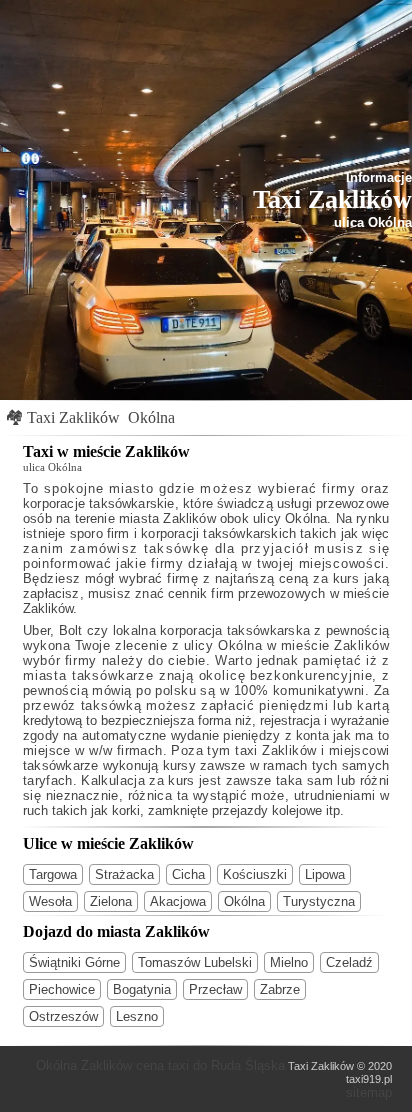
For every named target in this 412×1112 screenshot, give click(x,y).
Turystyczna (319, 901)
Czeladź (349, 962)
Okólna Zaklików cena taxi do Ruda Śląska (160, 1065)
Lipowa (325, 874)
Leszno (137, 1016)
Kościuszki (255, 874)
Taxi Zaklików (73, 417)
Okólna (151, 417)
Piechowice (62, 989)
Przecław (215, 989)
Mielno (289, 962)
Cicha (188, 874)
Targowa (53, 874)
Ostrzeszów (63, 1016)
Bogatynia (142, 989)
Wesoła (50, 901)
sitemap (369, 1092)
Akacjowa (178, 901)
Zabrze (280, 989)
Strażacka (124, 874)
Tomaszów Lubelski (195, 962)
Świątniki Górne (74, 962)
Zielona (111, 901)
